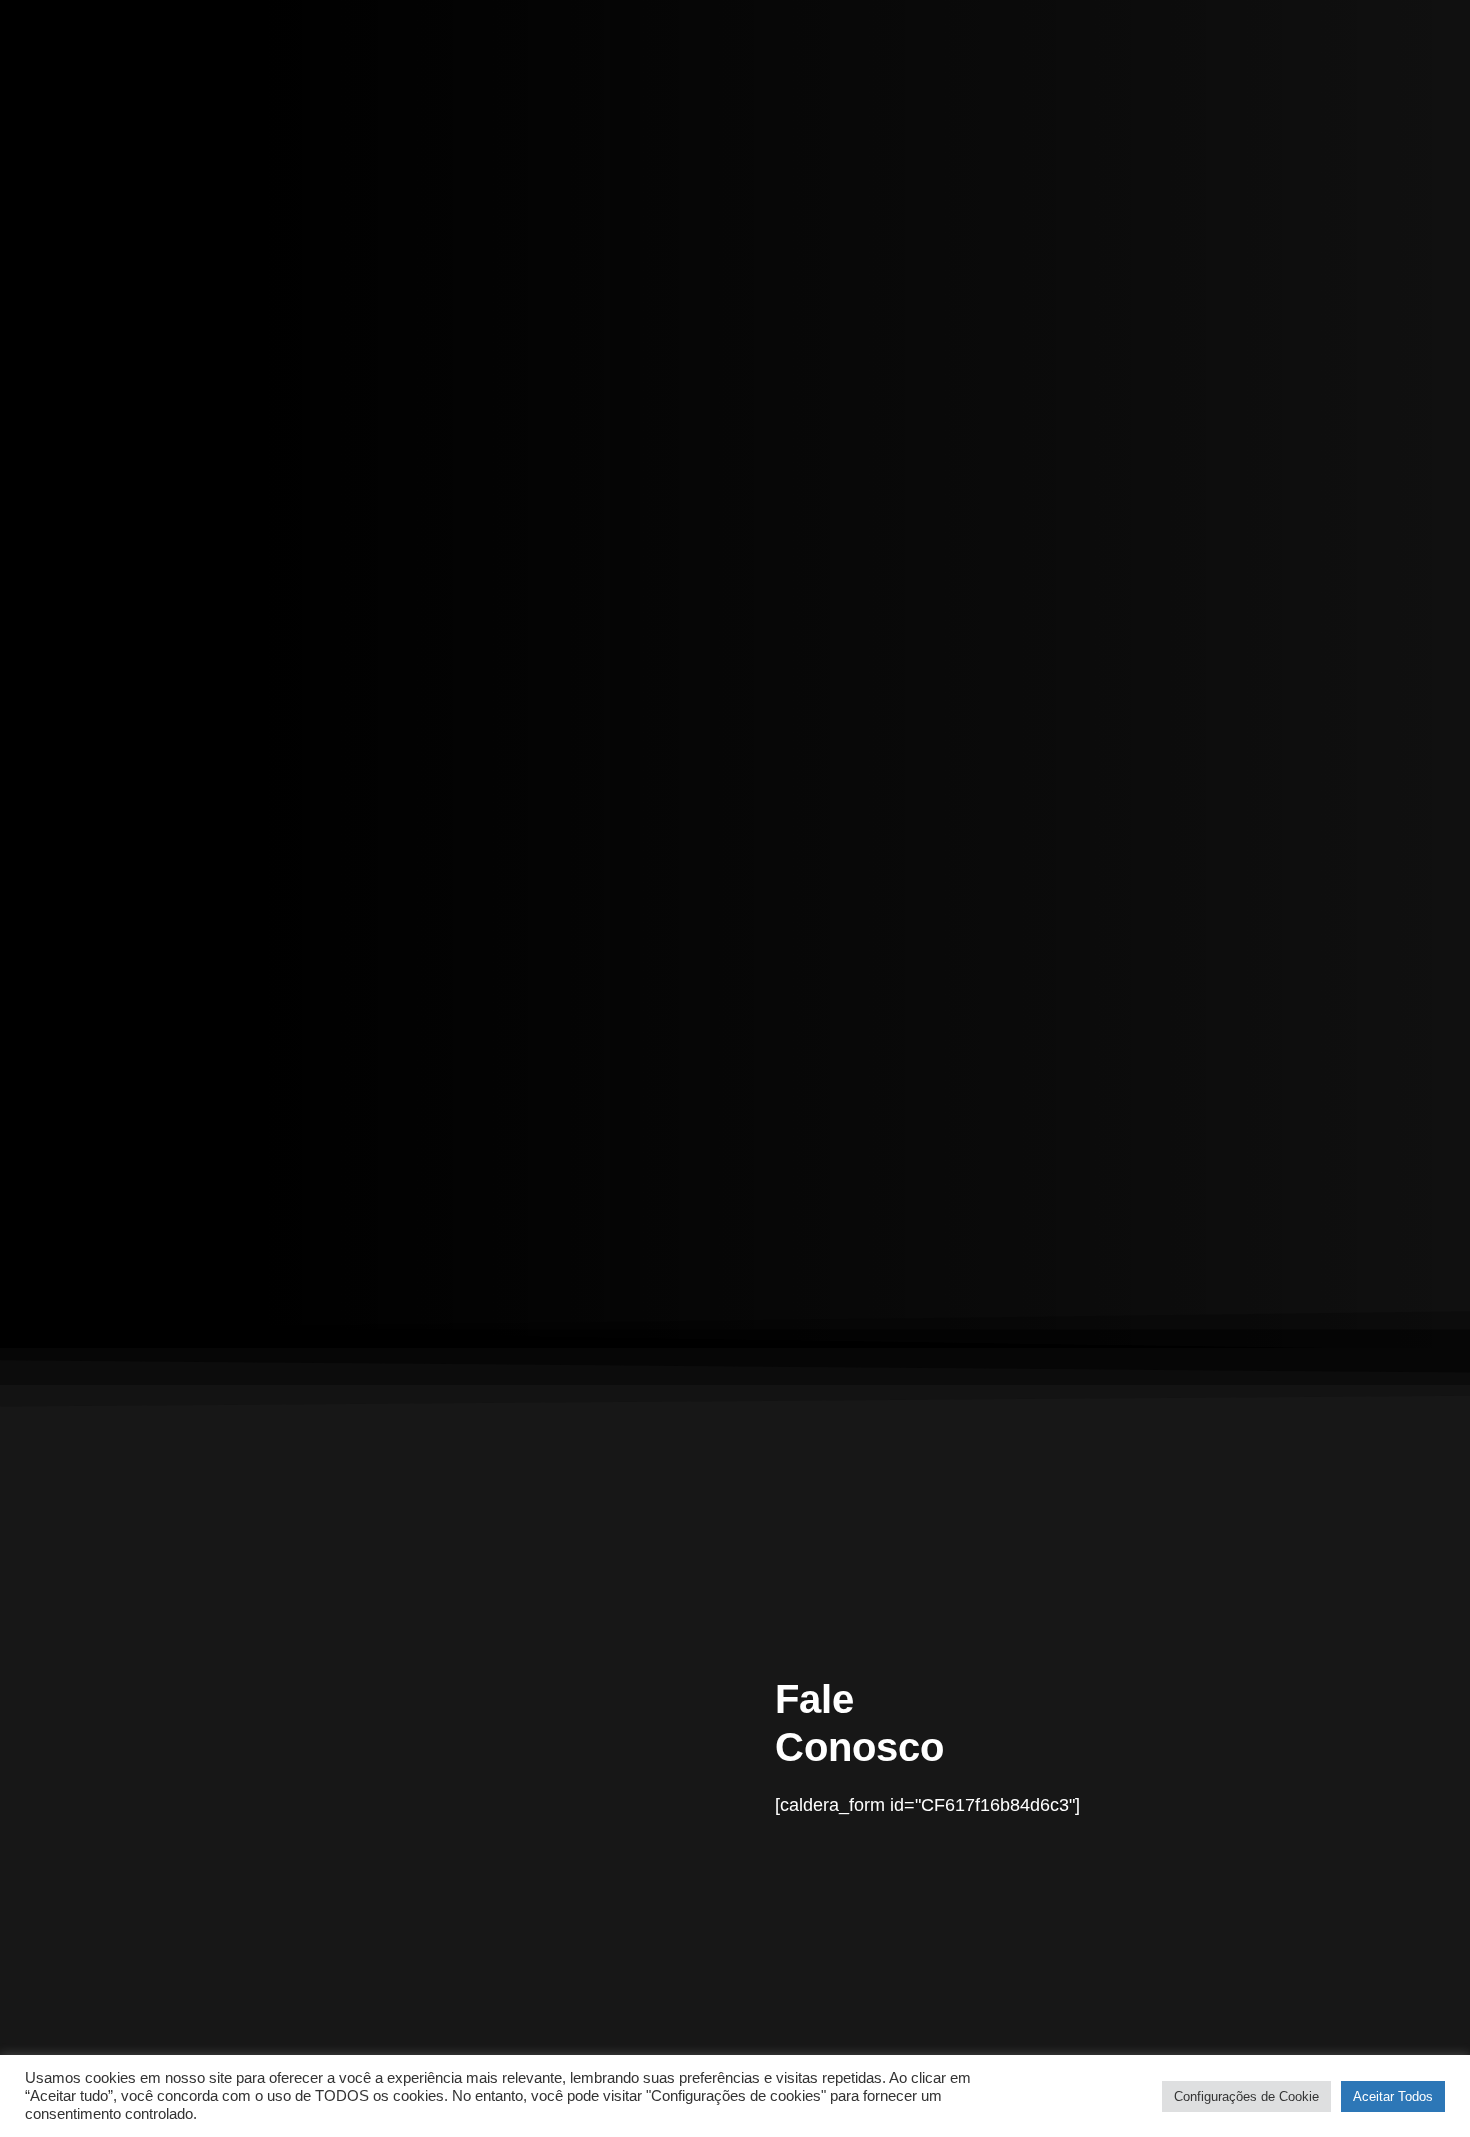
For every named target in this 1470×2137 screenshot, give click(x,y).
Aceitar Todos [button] (1393, 2096)
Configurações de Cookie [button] (1246, 2096)
